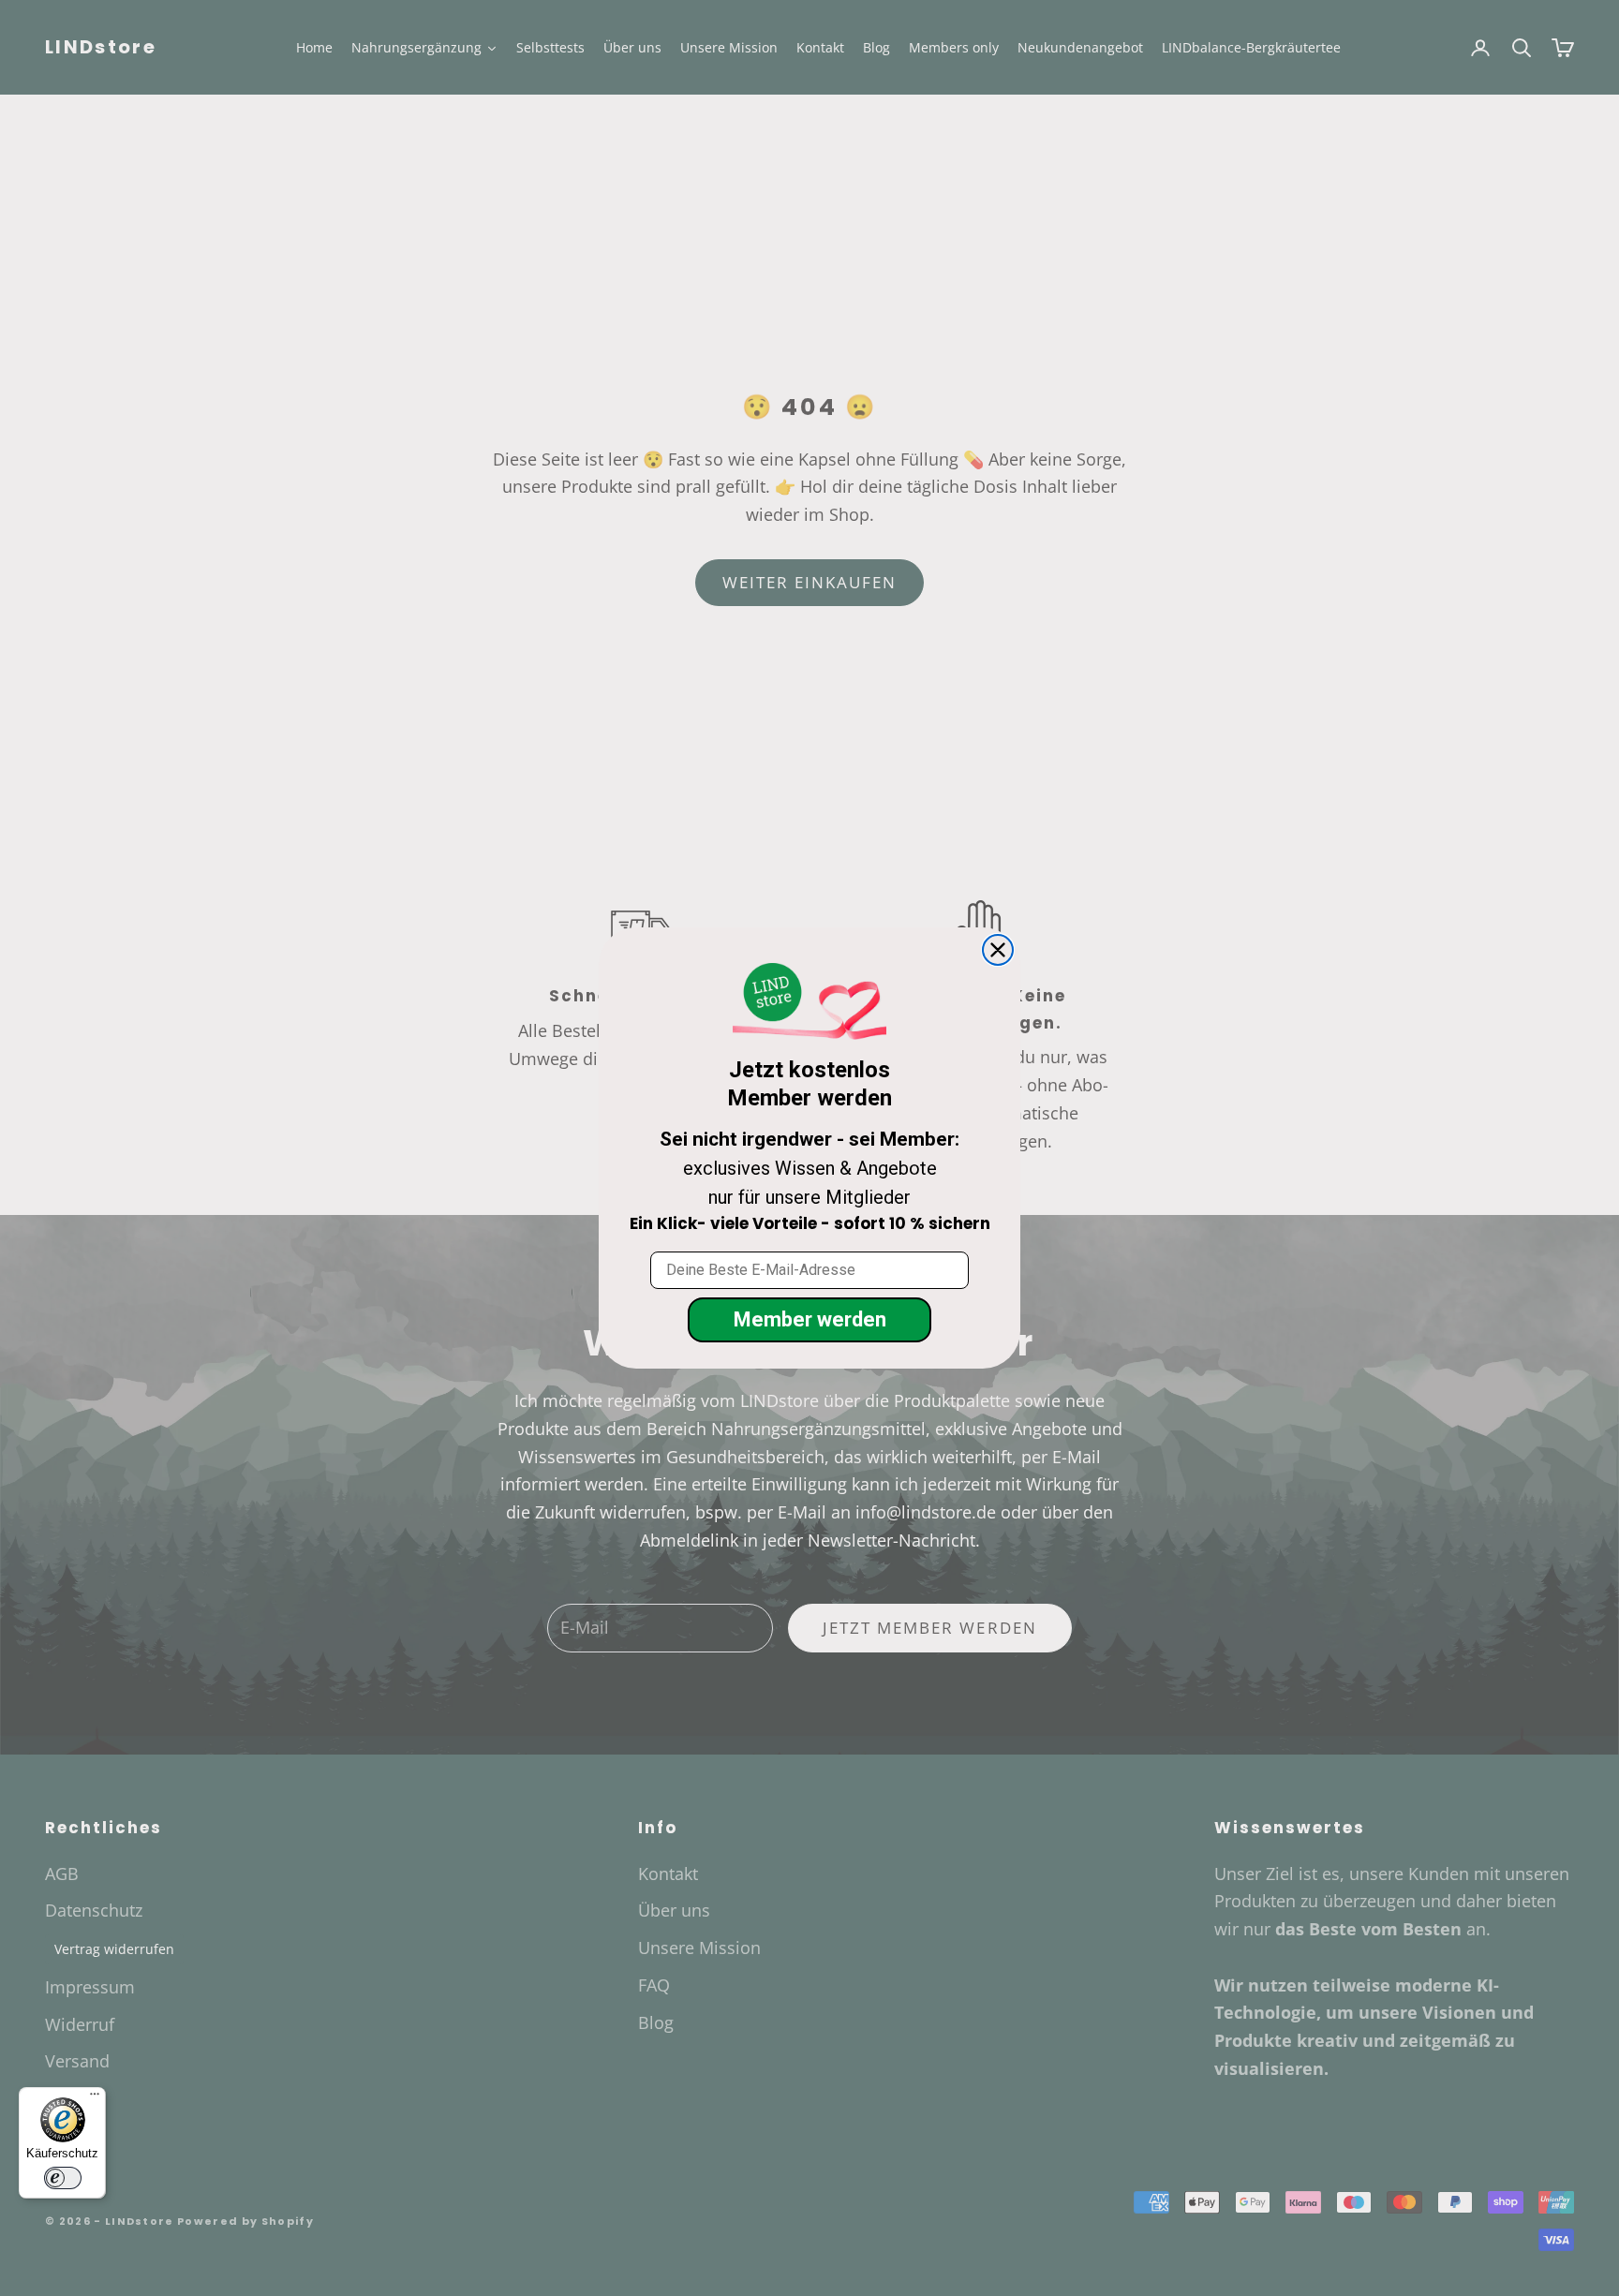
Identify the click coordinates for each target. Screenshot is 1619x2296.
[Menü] (95, 2098)
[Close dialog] (998, 950)
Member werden (810, 1319)
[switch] (63, 2178)
